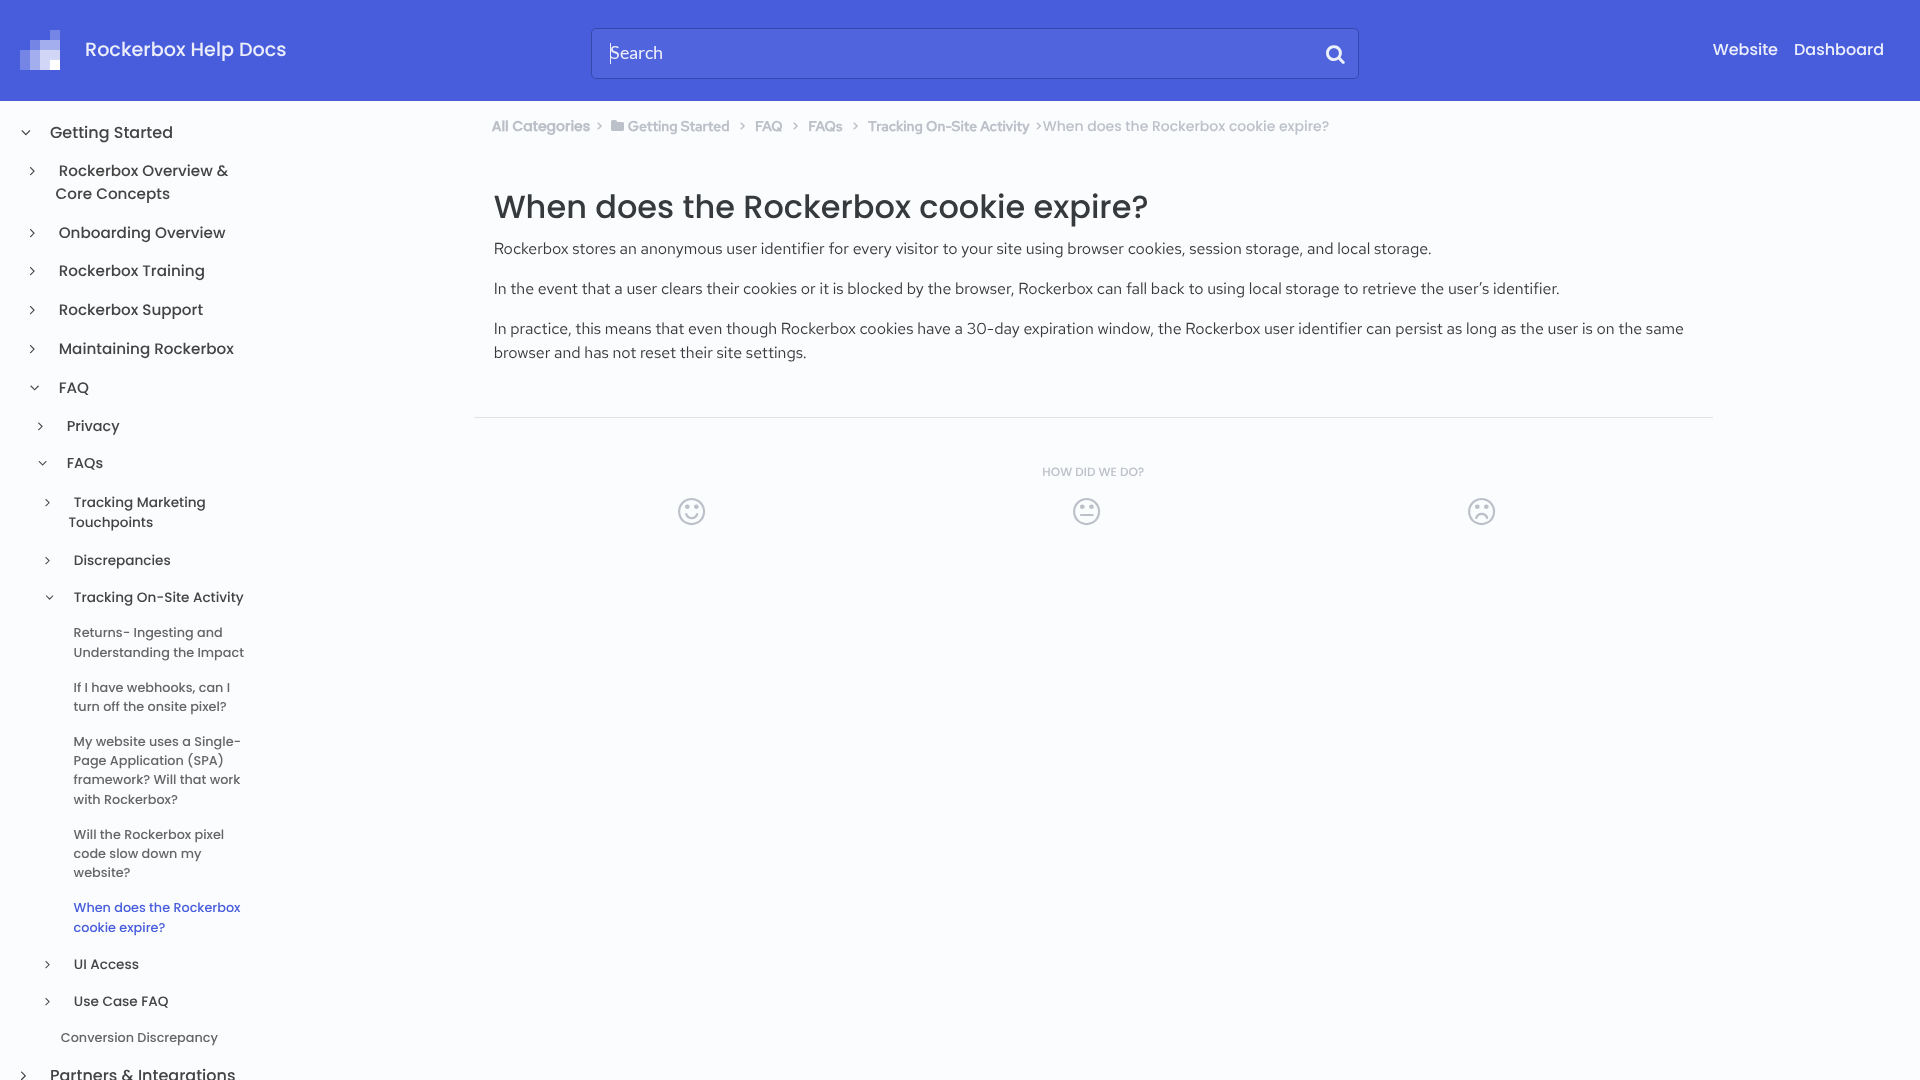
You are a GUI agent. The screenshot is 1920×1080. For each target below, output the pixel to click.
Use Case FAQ (119, 1001)
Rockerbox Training (130, 271)
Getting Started (110, 132)
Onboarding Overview (141, 233)
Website (1745, 49)
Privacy (91, 427)
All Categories (541, 126)
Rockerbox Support (129, 310)
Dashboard (1839, 49)
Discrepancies (120, 560)
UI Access (104, 964)
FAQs (83, 464)
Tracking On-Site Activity (156, 597)
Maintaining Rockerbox (145, 349)
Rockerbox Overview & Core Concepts (142, 183)
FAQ (72, 388)
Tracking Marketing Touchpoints (136, 512)
